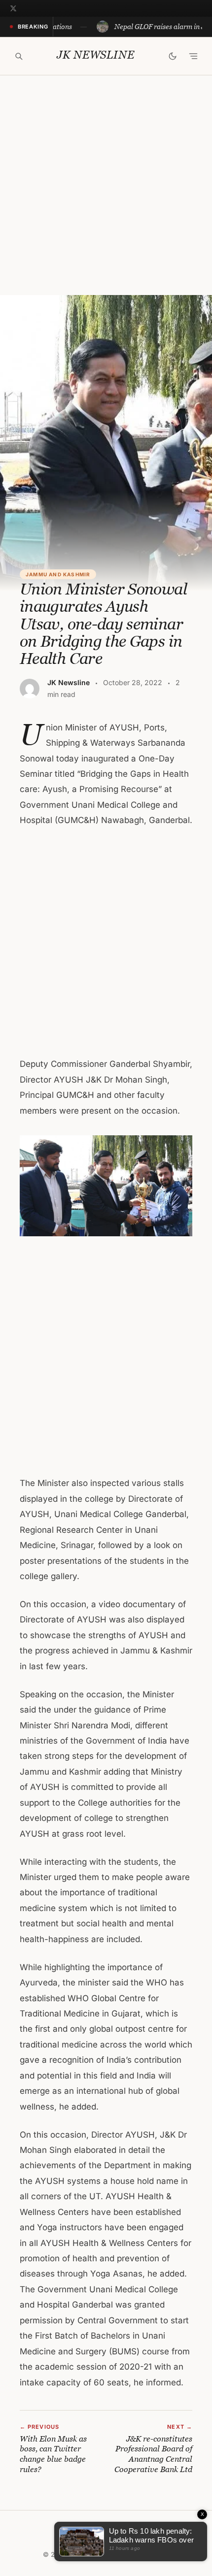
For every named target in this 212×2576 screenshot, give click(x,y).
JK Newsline (95, 55)
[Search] (19, 56)
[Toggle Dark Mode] (173, 56)
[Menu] (193, 56)
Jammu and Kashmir (58, 574)
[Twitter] (13, 8)
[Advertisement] (106, 185)
